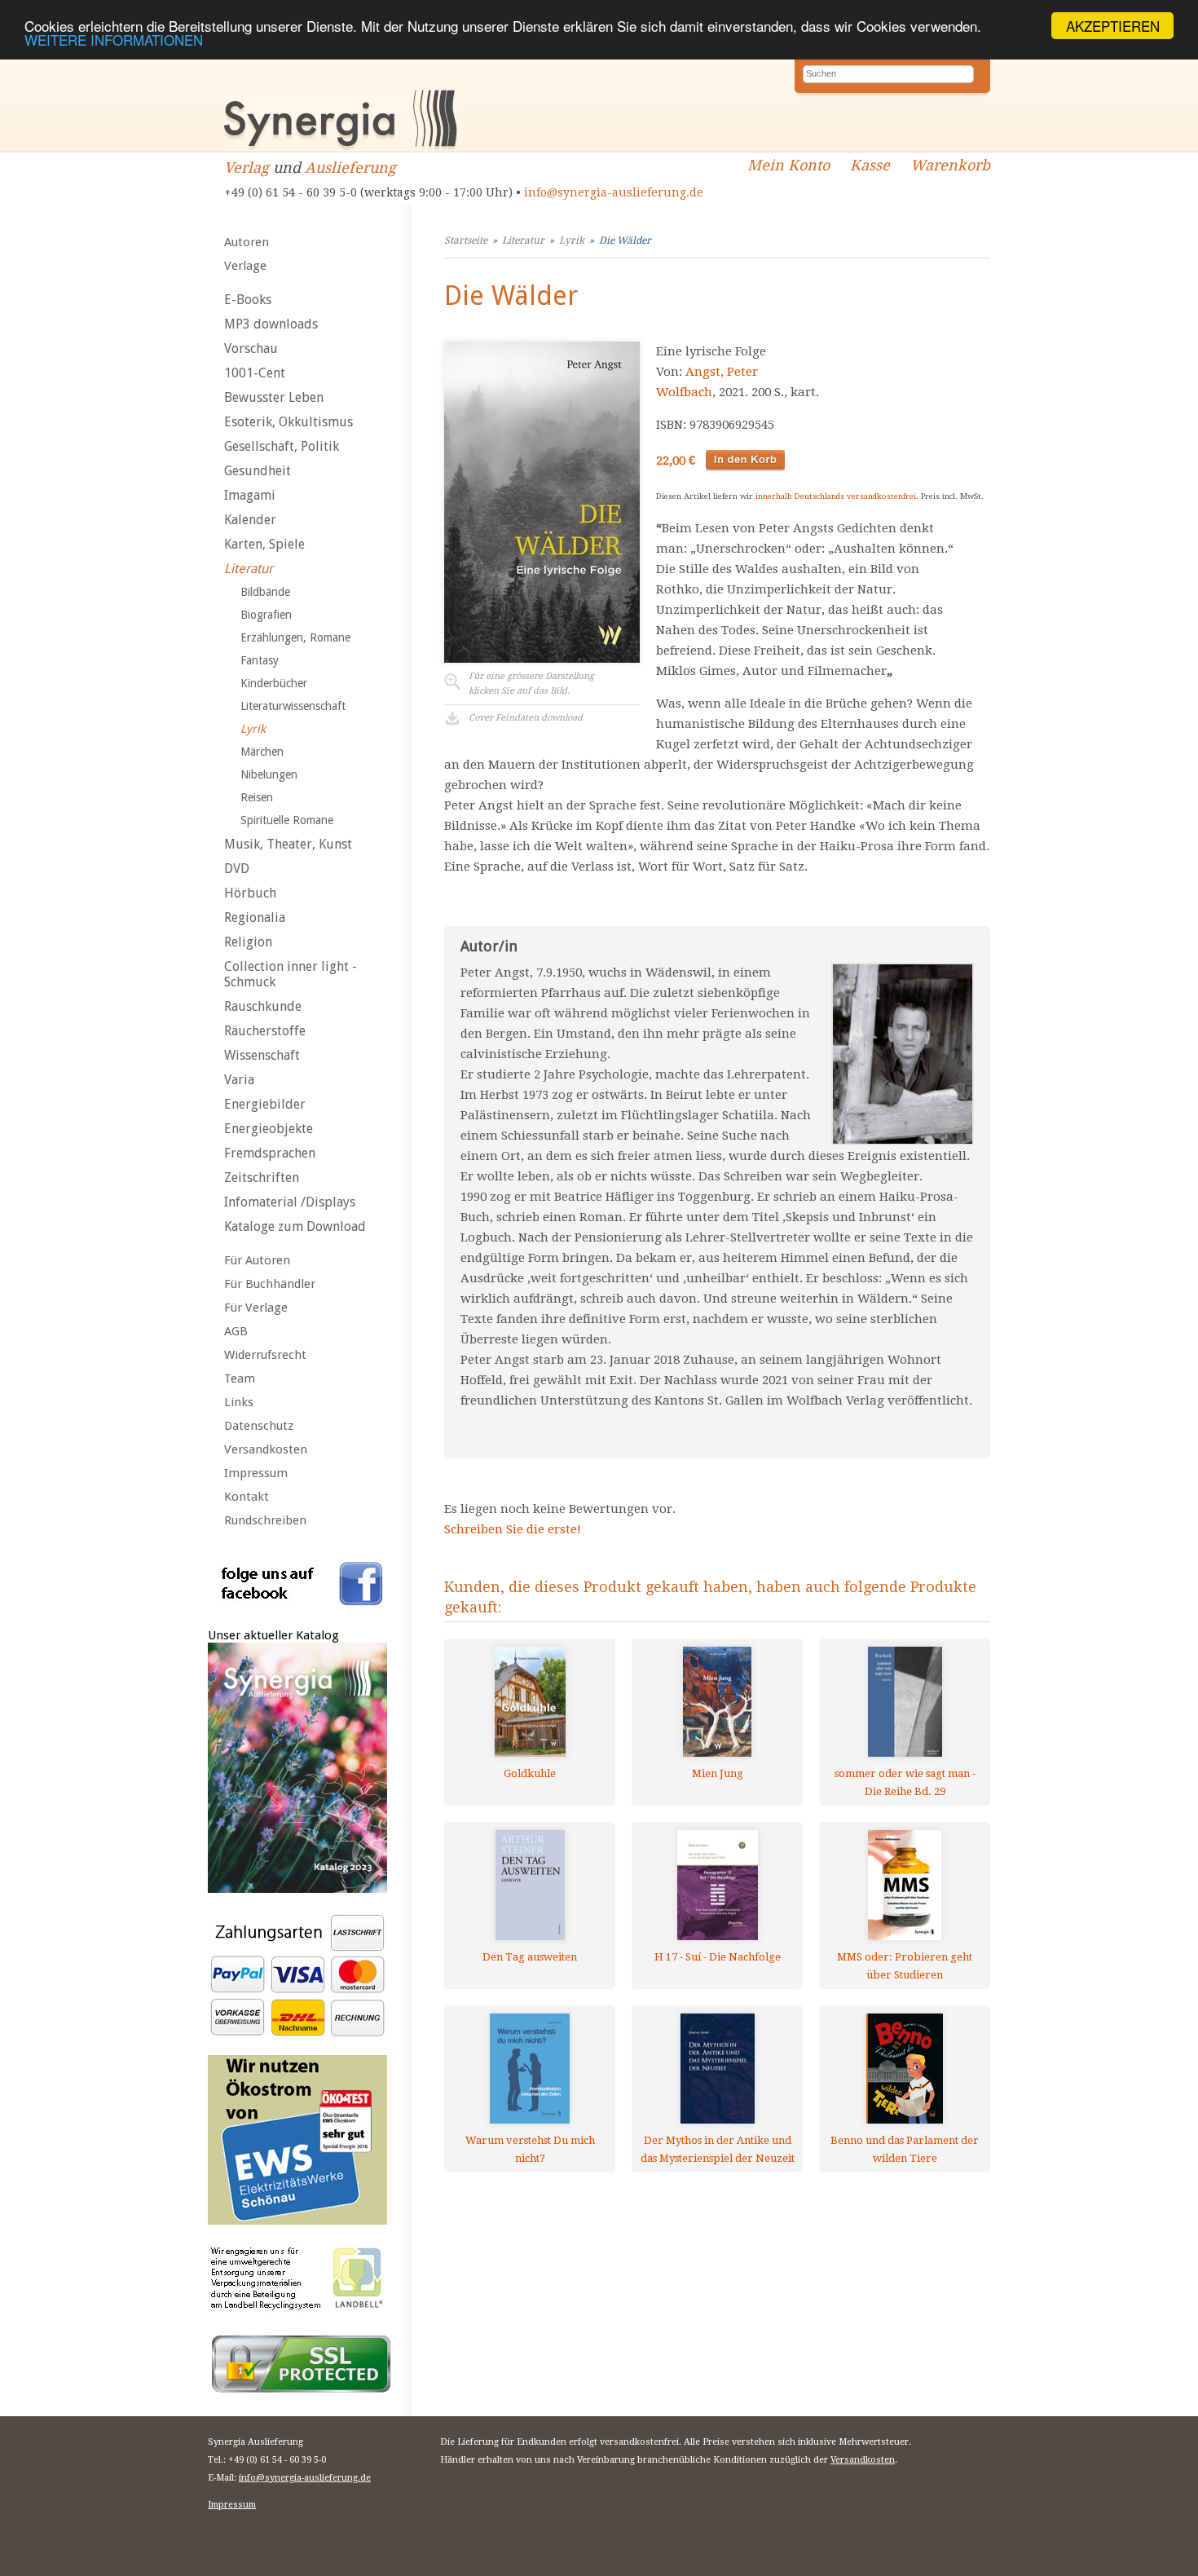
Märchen (262, 752)
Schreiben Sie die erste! (513, 1529)
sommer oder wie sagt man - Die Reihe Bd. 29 (905, 1782)
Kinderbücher (274, 683)
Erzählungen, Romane (295, 637)
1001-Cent (255, 373)
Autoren (247, 242)
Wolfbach (684, 392)
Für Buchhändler (270, 1284)
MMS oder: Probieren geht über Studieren (905, 1966)
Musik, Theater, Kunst (288, 844)
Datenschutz (259, 1426)
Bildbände (265, 592)
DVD (237, 869)
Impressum (256, 1473)
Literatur (249, 569)
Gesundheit (258, 471)
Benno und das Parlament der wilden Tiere (905, 2149)
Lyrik (253, 729)
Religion (248, 942)
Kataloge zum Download (295, 1226)
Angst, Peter (722, 372)
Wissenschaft (262, 1055)
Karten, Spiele (264, 544)
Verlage (245, 266)
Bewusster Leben (274, 397)
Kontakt (247, 1497)
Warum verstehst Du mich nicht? (530, 2149)
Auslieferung (350, 168)
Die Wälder (625, 240)
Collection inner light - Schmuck (291, 974)
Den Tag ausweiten (530, 1957)
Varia (239, 1080)
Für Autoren (257, 1260)
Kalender (250, 520)
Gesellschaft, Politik (282, 446)
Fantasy (260, 660)
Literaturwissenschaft (293, 706)
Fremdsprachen (270, 1153)
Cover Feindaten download (526, 718)
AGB (236, 1331)
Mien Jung (718, 1773)
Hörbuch (250, 893)
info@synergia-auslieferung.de (614, 192)
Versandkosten (266, 1449)
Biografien (266, 615)
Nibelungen (269, 774)
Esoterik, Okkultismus (288, 422)
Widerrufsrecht (265, 1355)
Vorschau (251, 348)
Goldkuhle (530, 1773)
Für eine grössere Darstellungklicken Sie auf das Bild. (531, 684)
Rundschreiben (265, 1520)
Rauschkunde (263, 1006)
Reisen (257, 797)
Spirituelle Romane (287, 820)
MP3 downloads (271, 324)
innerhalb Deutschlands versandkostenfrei (836, 496)
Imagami (250, 495)
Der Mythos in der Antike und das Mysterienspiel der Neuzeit (718, 2149)
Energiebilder (265, 1104)
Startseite (466, 240)
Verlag (247, 168)
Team (240, 1378)
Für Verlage (256, 1308)
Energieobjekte (269, 1129)
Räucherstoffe (265, 1031)
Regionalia (255, 917)
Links (239, 1402)
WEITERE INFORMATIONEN (114, 40)
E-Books (248, 300)
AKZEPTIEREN (1113, 26)
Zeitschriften (262, 1178)
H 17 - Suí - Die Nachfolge (718, 1957)
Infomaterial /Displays (290, 1202)
